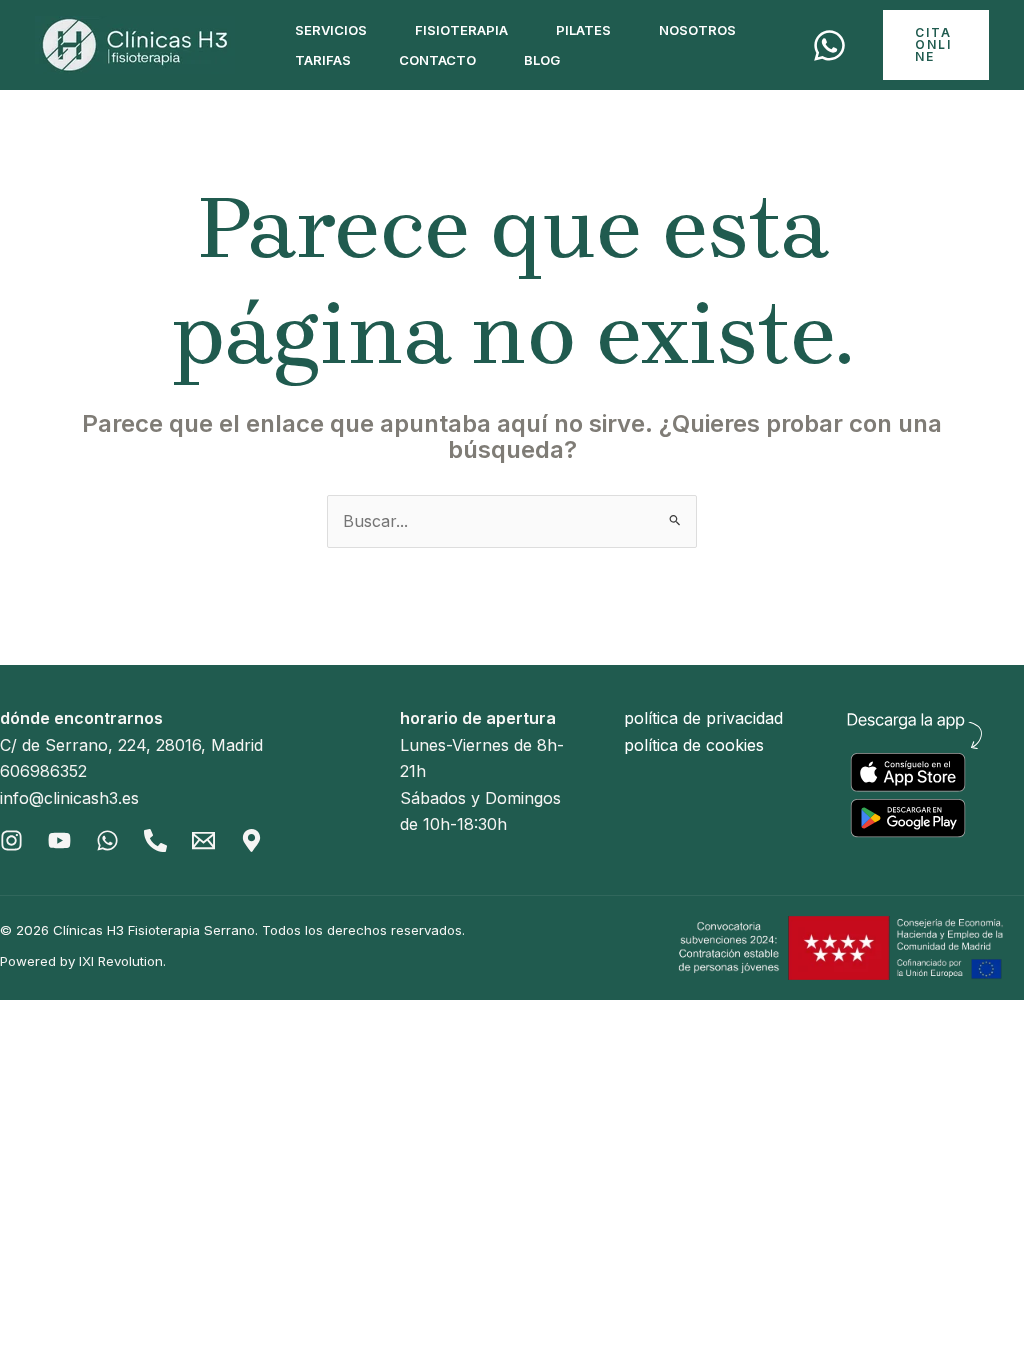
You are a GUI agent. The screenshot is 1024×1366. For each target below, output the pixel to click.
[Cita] (829, 45)
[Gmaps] (251, 840)
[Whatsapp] (107, 840)
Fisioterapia (461, 30)
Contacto (437, 60)
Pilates (583, 30)
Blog (542, 60)
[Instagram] (11, 840)
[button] (936, 45)
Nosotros (697, 30)
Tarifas (323, 60)
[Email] (203, 840)
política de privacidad (703, 718)
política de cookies (694, 745)
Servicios (331, 30)
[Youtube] (59, 840)
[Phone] (155, 840)
